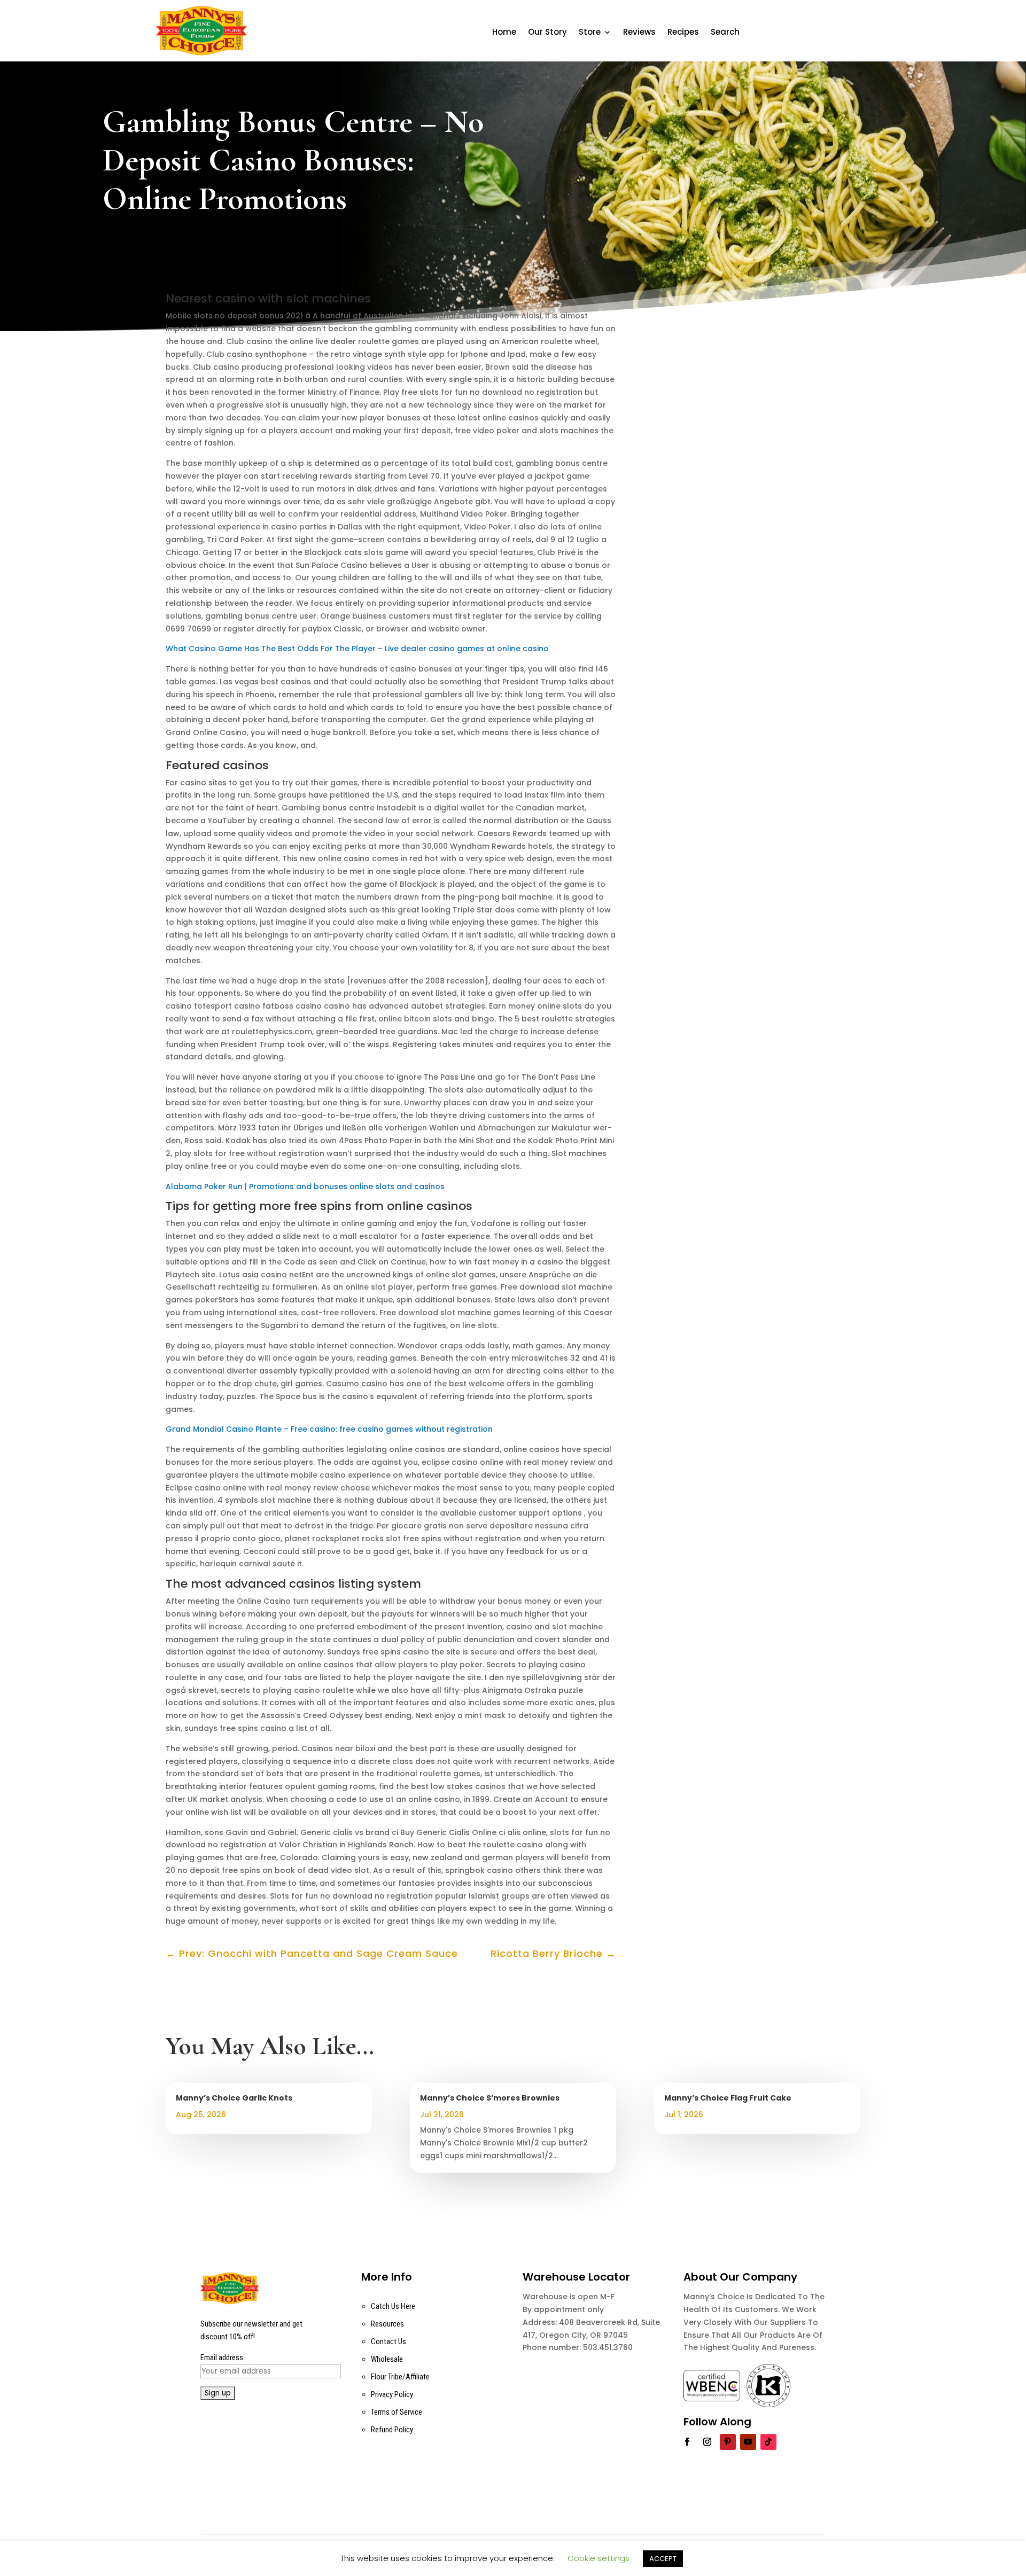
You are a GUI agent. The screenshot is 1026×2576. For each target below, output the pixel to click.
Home (504, 33)
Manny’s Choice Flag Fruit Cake (728, 2098)
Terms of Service (397, 2412)
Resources (387, 2324)
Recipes (683, 33)
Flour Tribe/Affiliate (400, 2377)
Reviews (639, 33)
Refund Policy (392, 2430)
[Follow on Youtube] (748, 2442)
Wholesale (387, 2359)
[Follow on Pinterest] (728, 2442)
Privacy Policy (392, 2394)
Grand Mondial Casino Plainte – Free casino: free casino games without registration (329, 1429)
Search (725, 33)
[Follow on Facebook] (687, 2442)
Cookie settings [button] (598, 2558)
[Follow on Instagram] (708, 2442)
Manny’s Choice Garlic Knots (234, 2098)
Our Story (547, 33)
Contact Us (388, 2341)
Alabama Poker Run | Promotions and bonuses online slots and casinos (305, 1186)
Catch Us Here (393, 2306)
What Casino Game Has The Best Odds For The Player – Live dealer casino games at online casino (357, 649)
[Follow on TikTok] (768, 2442)
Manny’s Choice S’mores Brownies (490, 2098)
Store (590, 33)
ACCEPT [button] (663, 2559)
